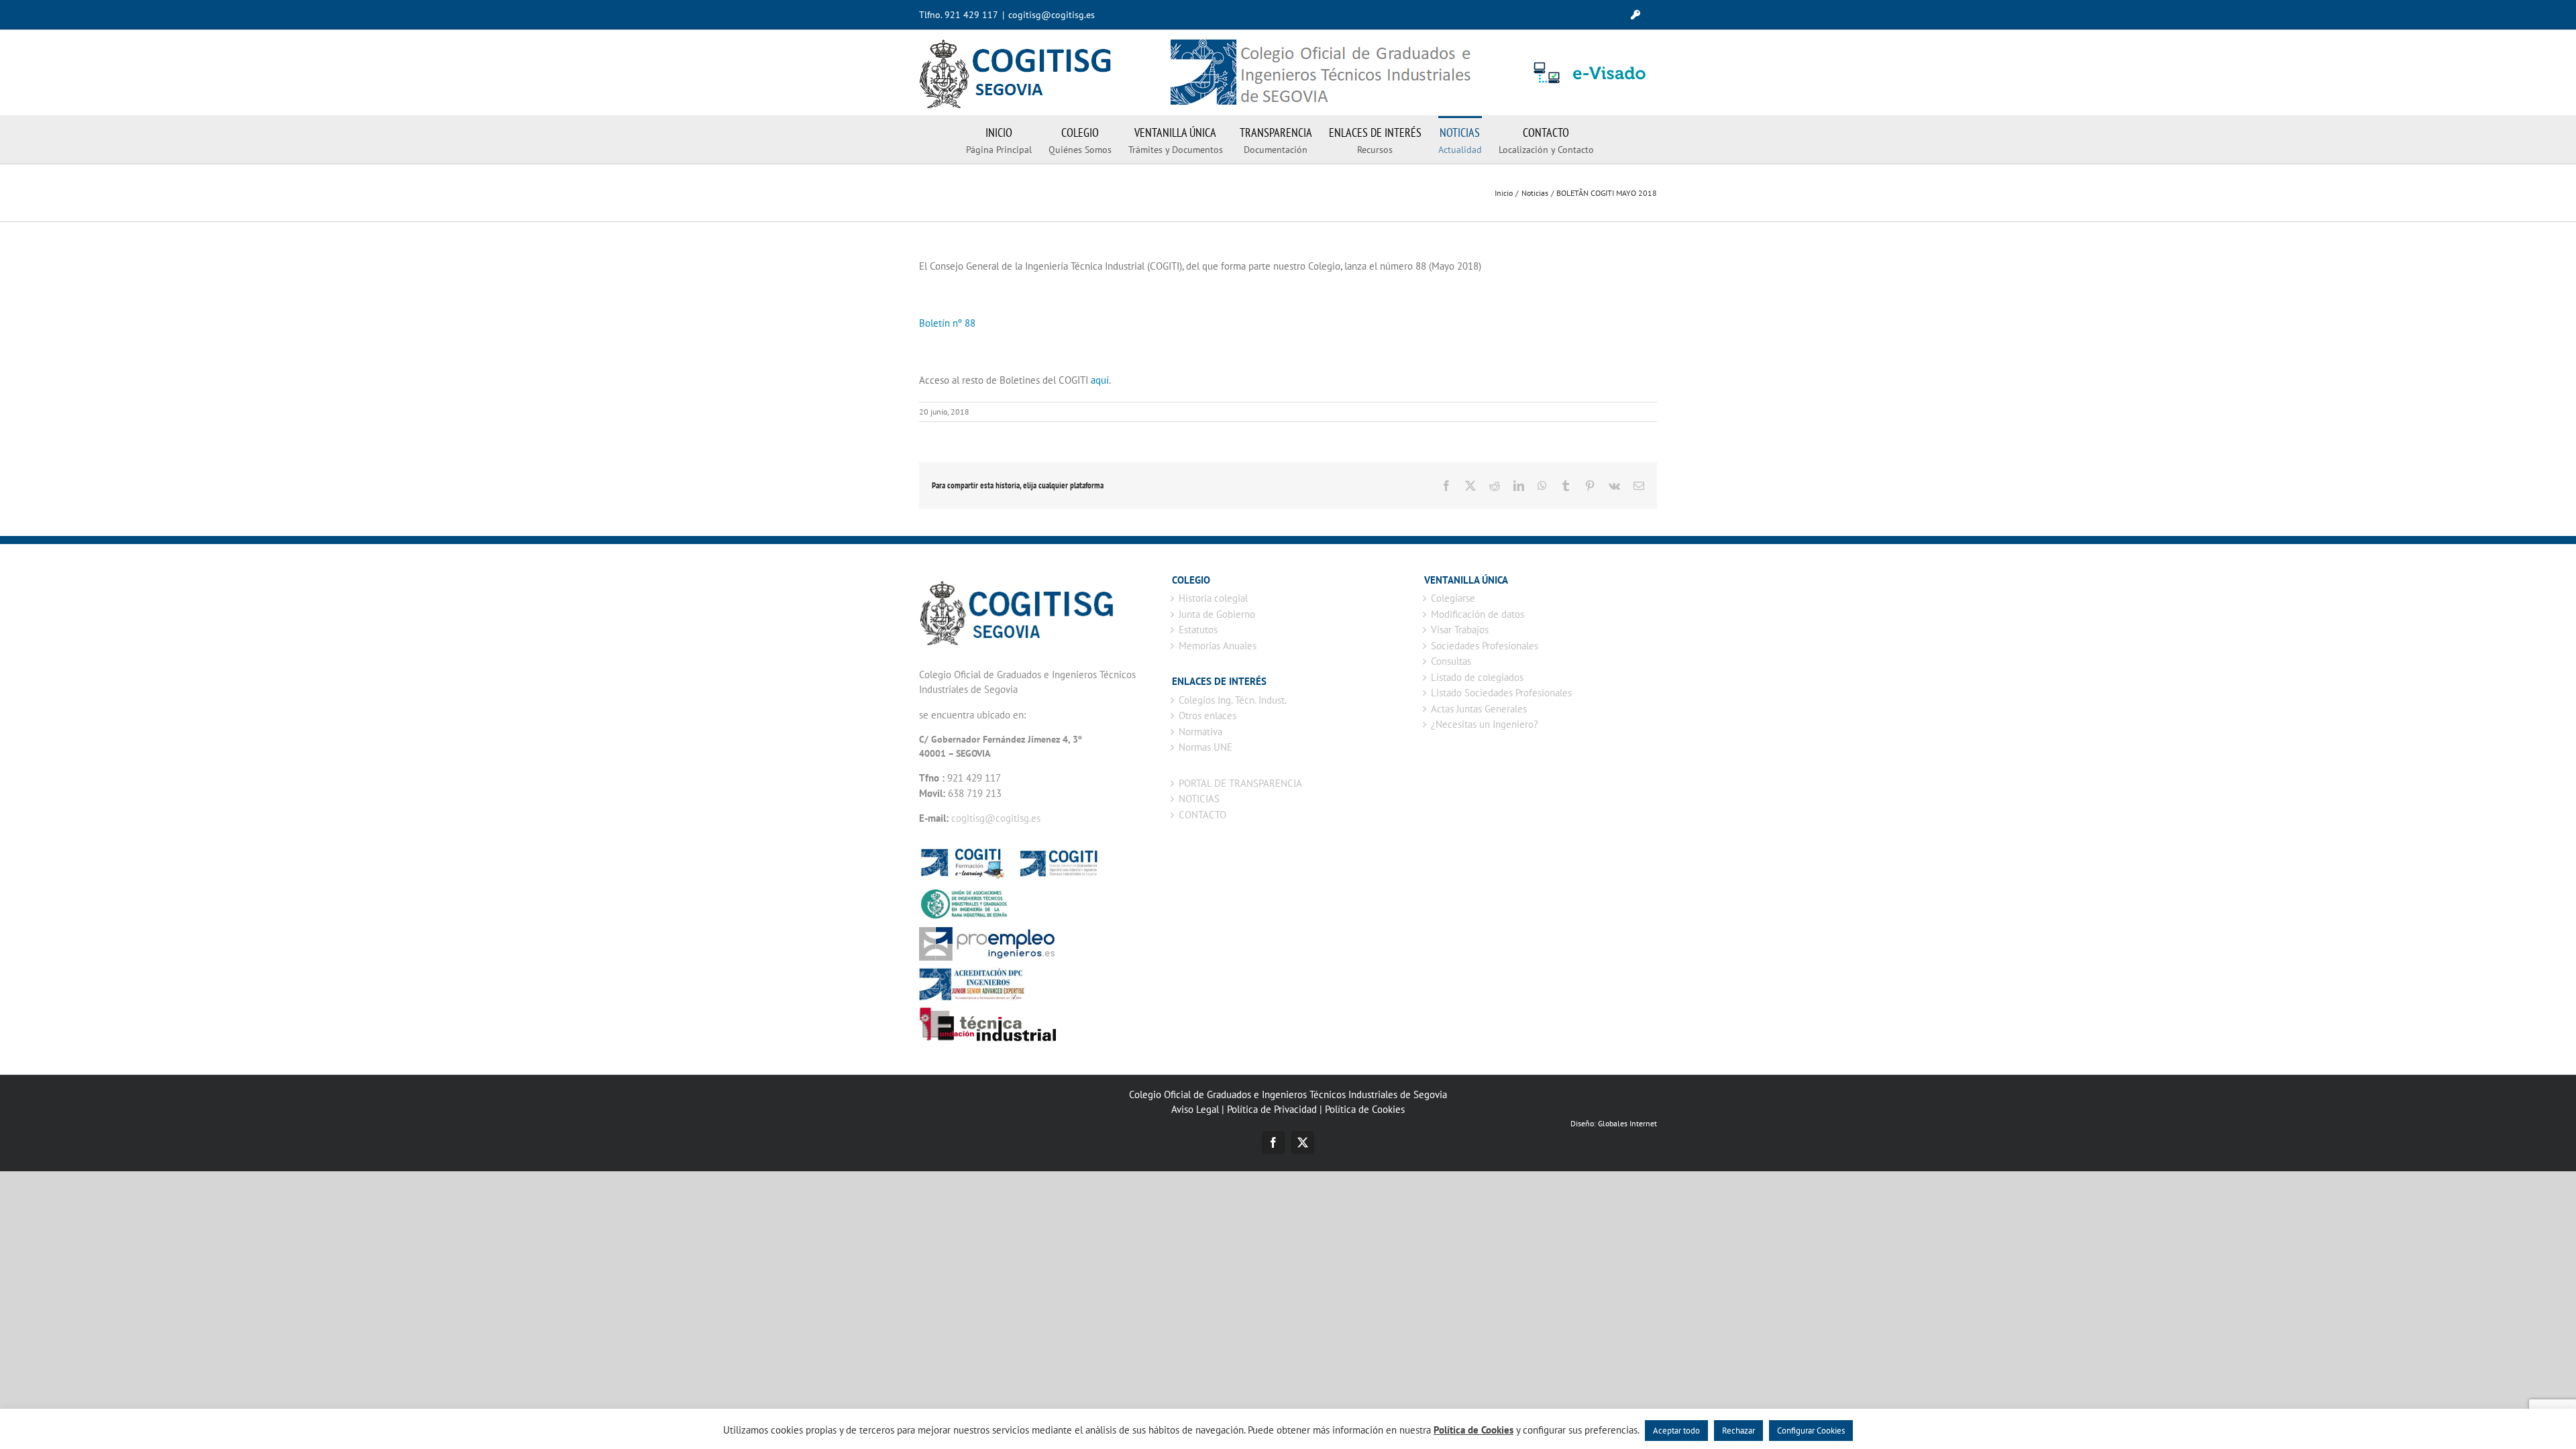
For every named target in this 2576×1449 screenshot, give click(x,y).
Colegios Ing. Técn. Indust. (1233, 700)
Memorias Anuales (1218, 646)
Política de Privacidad (1272, 1109)
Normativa (1200, 732)
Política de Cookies (1365, 1109)
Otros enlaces (1207, 715)
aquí (1100, 380)
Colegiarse (1453, 598)
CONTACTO (1202, 815)
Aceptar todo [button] (1676, 1431)
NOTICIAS (1199, 799)
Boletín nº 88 (947, 323)
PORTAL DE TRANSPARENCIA (1240, 783)
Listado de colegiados (1477, 677)
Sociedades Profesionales (1485, 646)
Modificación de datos (1478, 614)
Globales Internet (1627, 1123)
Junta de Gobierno (1217, 614)
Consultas (1451, 661)
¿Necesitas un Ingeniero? (1485, 724)
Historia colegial (1213, 598)
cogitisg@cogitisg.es (1052, 15)
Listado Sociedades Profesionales (1501, 693)
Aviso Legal (1195, 1109)
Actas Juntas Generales (1479, 709)
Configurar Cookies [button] (1811, 1431)
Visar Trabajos (1460, 630)
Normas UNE (1205, 747)
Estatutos (1198, 630)
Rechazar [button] (1738, 1431)
